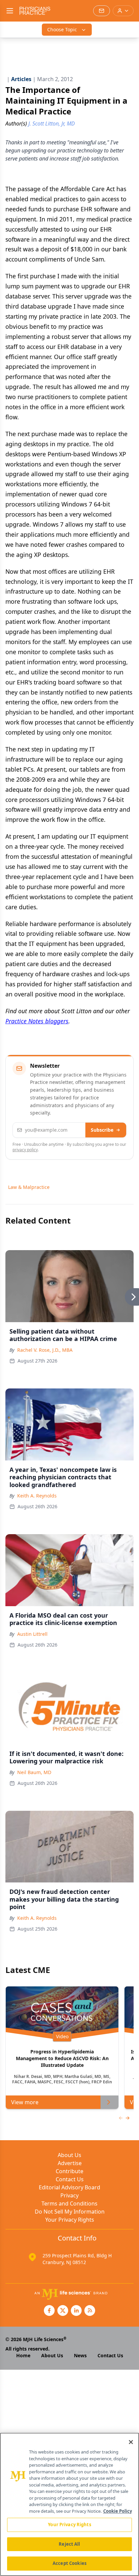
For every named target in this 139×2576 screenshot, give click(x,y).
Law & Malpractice (29, 1187)
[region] (69, 2504)
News (80, 2355)
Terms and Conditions (69, 2203)
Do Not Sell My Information (70, 2212)
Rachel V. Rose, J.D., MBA (45, 1350)
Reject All (69, 2544)
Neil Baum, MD (34, 1772)
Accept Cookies (69, 2563)
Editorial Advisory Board (69, 2187)
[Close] (131, 2442)
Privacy (69, 2195)
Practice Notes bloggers (37, 1021)
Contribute (69, 2171)
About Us (69, 2155)
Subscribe (102, 1130)
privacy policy (25, 1150)
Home (23, 2355)
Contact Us (70, 2179)
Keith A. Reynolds (37, 1496)
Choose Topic (62, 29)
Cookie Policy (118, 2511)
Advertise (70, 2163)
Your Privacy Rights (70, 2220)
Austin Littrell (32, 1634)
